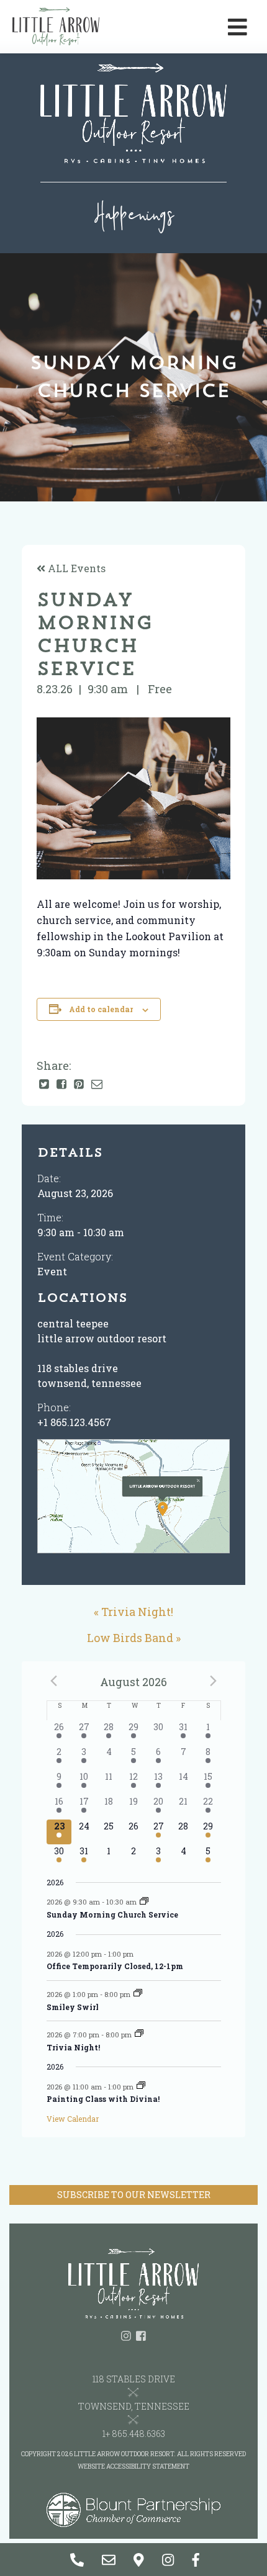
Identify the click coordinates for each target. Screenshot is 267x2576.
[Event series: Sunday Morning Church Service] (144, 1902)
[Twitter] (44, 1085)
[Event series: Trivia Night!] (139, 2034)
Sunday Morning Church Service (112, 1914)
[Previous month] (54, 1681)
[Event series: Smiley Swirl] (138, 1994)
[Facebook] (61, 1085)
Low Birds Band (130, 1638)
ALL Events (75, 568)
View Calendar (73, 2119)
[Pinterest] (79, 1085)
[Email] (97, 1085)
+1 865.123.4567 (74, 1422)
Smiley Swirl (73, 2007)
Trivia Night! (137, 1612)
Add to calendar (101, 1009)
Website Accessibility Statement (133, 2466)
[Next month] (214, 1681)
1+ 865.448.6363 (134, 2434)
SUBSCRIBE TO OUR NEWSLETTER (134, 2195)
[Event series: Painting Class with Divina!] (141, 2086)
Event (52, 1271)
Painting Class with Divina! (103, 2099)
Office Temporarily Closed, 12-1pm (115, 1966)
